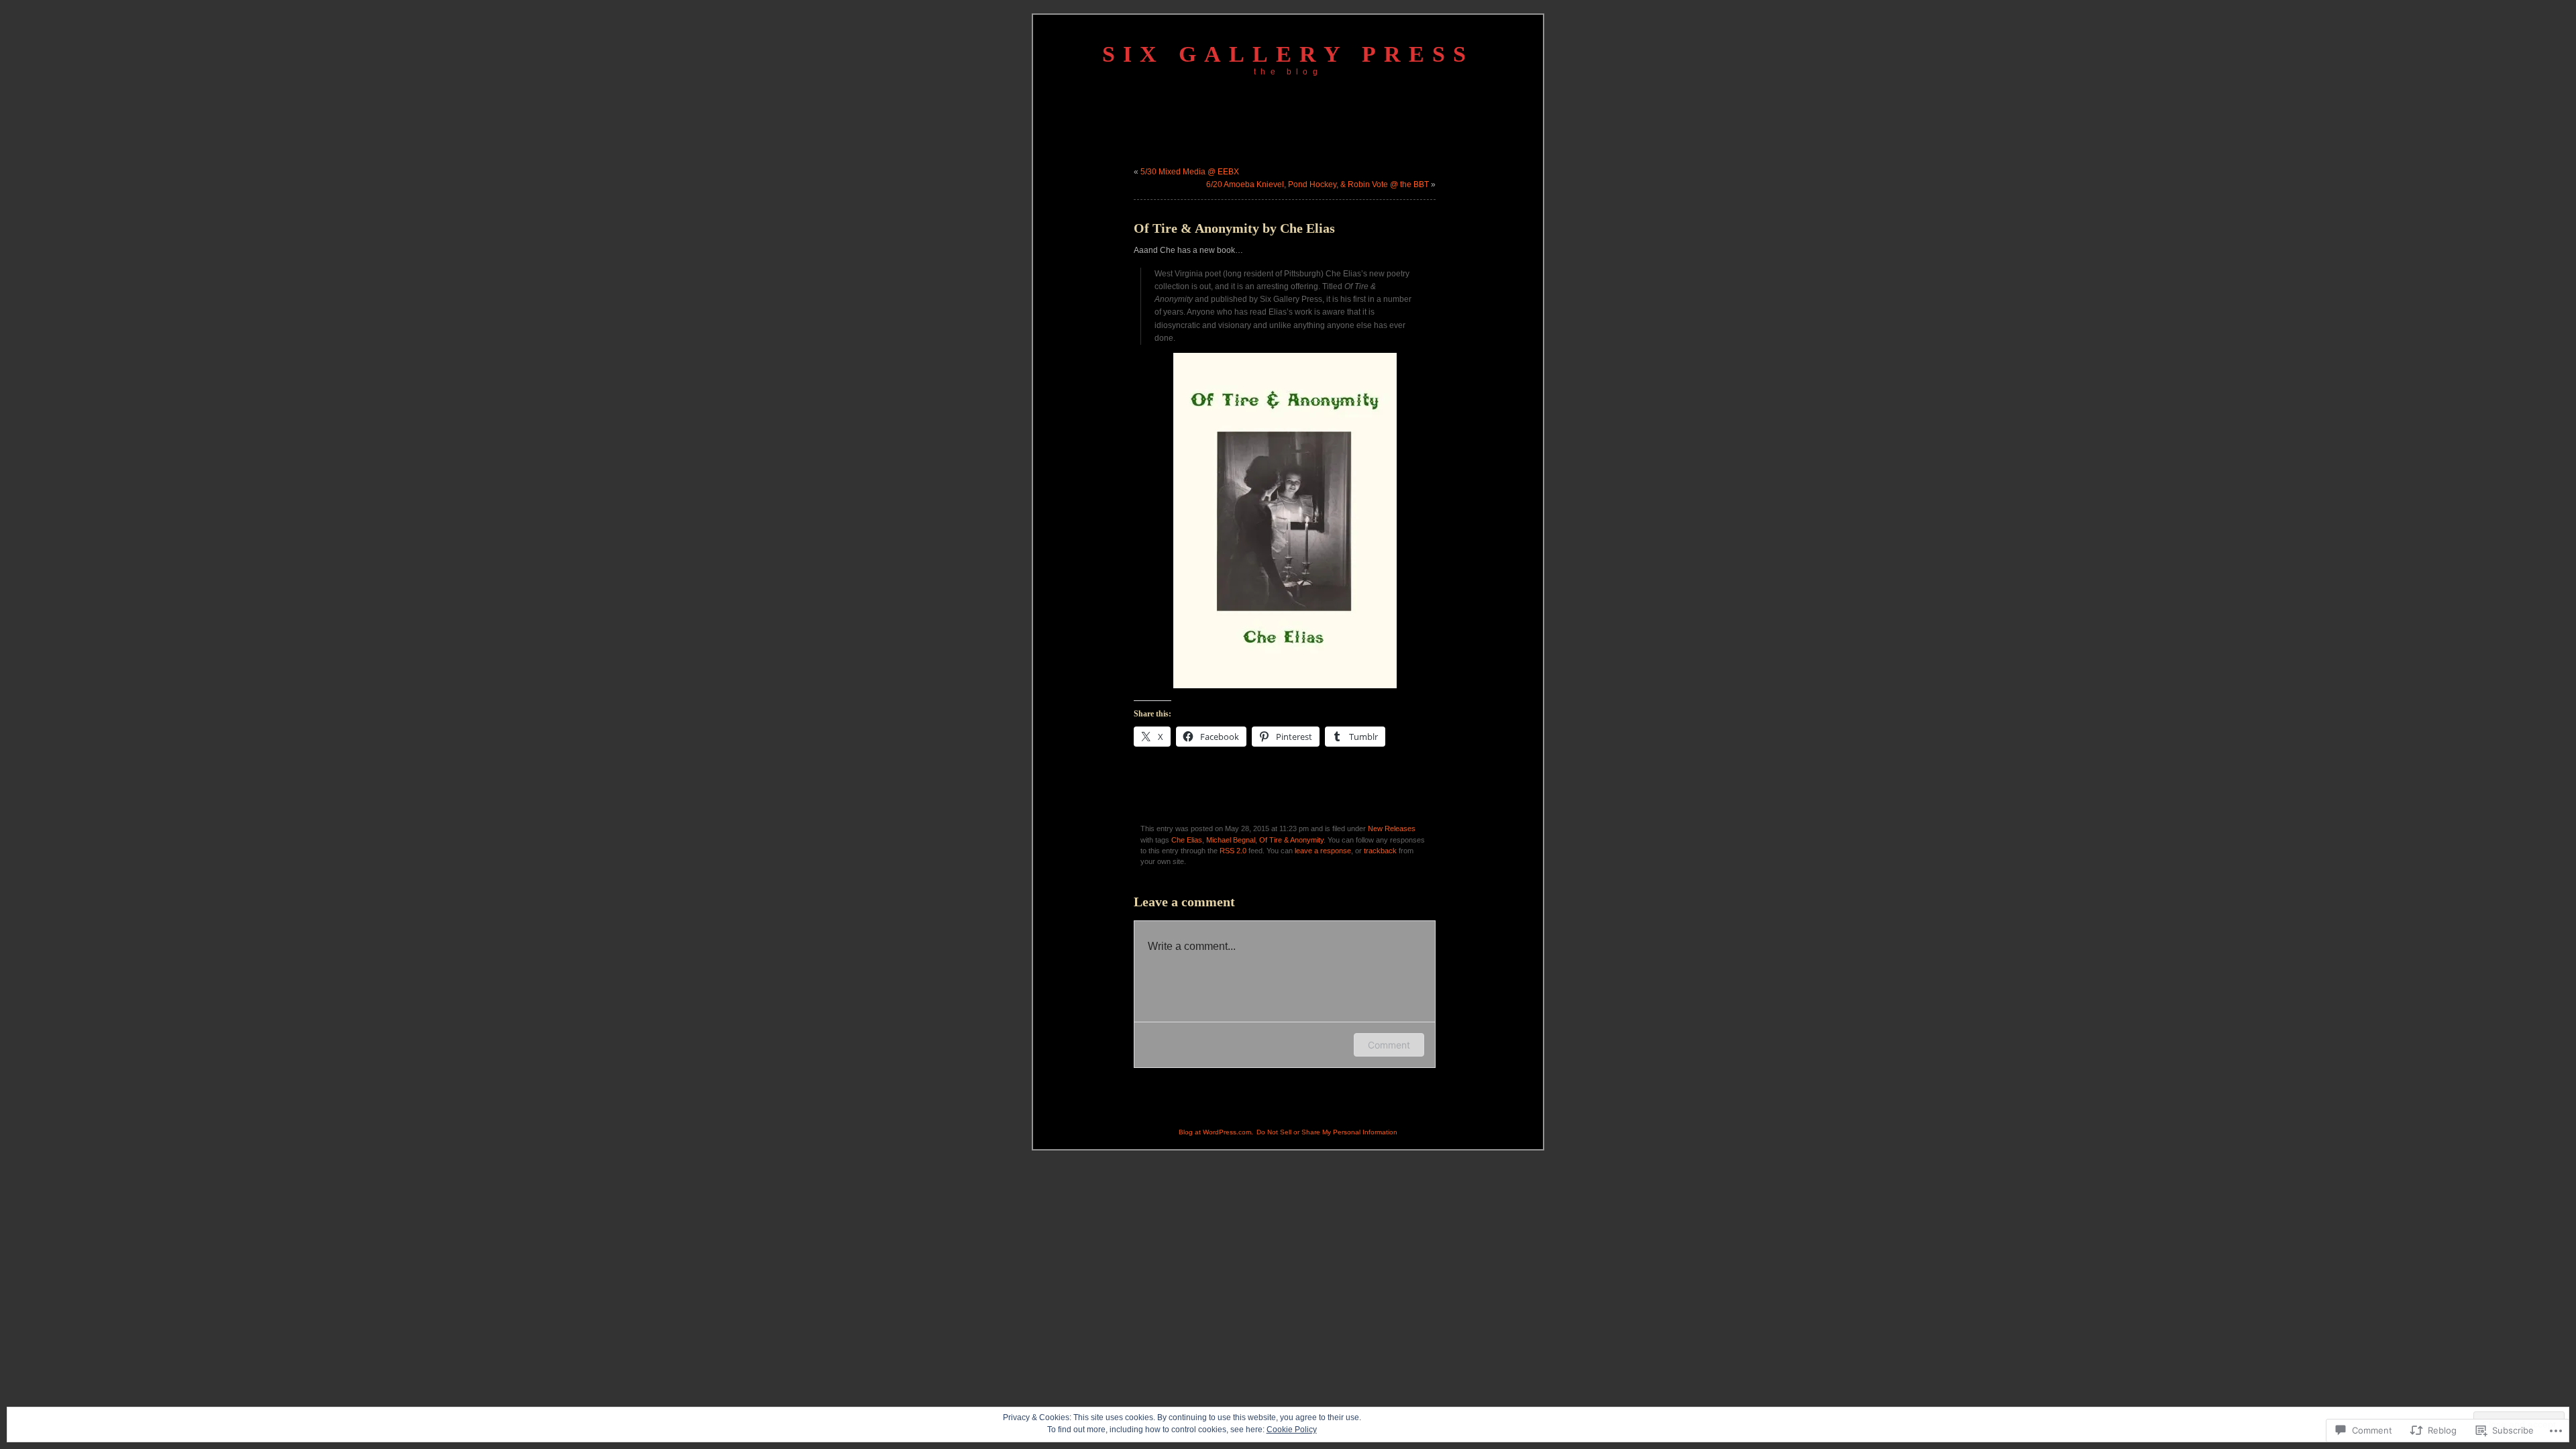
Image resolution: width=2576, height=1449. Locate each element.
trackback (1380, 851)
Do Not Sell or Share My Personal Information (1327, 1132)
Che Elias (1187, 840)
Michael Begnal (1231, 840)
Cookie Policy (1292, 1430)
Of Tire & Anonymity (1291, 840)
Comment (1389, 1045)
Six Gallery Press (1288, 54)
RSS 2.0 (1233, 851)
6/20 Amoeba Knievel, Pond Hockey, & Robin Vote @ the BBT (1318, 184)
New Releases (1392, 828)
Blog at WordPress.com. (1216, 1132)
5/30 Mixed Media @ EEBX (1190, 172)
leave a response (1323, 851)
